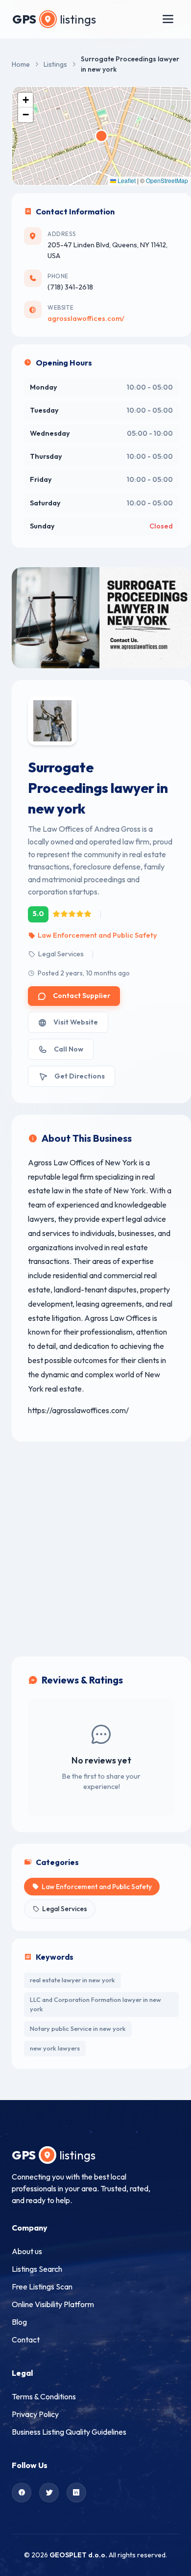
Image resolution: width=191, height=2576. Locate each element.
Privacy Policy (35, 2414)
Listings (55, 64)
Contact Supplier (82, 996)
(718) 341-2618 (70, 287)
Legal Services (61, 954)
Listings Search (37, 2269)
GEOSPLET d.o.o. (78, 2555)
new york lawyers (55, 2048)
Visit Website (76, 1022)
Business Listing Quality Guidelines (69, 2432)
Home (21, 64)
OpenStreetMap (167, 180)
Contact (26, 2339)
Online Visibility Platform (53, 2304)
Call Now (69, 1049)
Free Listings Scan (42, 2287)
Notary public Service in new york (78, 2028)
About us (27, 2251)
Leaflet (126, 180)
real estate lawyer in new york (72, 1980)
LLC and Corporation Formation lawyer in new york (95, 2004)
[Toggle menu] (168, 19)
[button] (25, 100)
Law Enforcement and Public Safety (97, 935)
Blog (19, 2322)
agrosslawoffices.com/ (86, 318)
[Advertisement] (95, 1549)
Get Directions (80, 1076)
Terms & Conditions (44, 2396)
